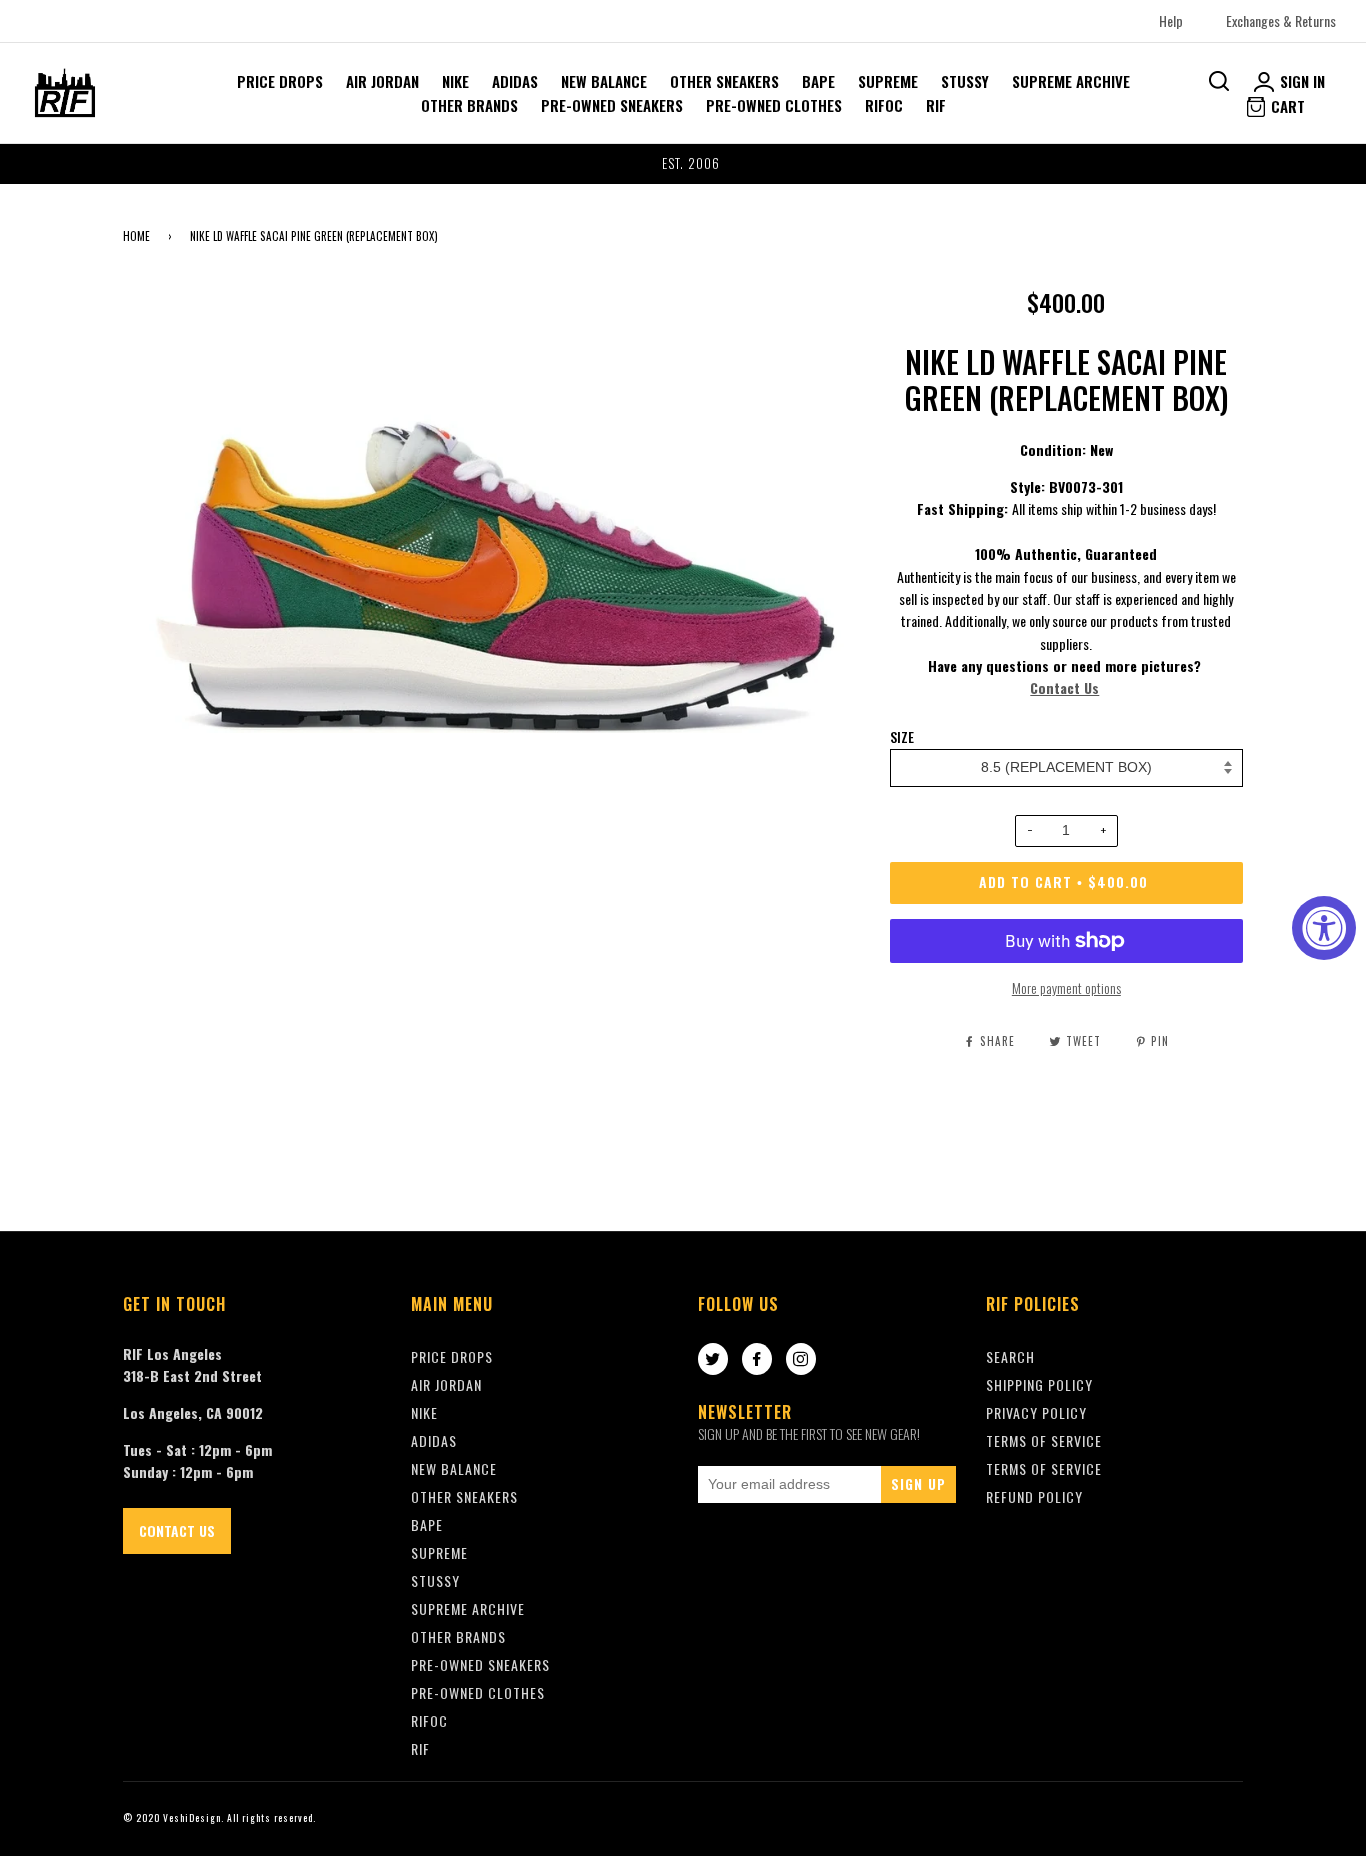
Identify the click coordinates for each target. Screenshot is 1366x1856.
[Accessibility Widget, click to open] (1324, 928)
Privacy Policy (1036, 1412)
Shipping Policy (1039, 1384)
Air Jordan (382, 81)
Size (902, 737)
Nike (455, 81)
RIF (936, 105)
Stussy (965, 81)
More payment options (1066, 987)
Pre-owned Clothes (774, 105)
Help (1171, 20)
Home (136, 236)
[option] (683, 164)
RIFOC (884, 105)
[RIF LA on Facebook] (757, 1360)
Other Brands (469, 105)
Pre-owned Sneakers (612, 105)
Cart (1286, 106)
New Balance (604, 81)
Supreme (888, 81)
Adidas (515, 81)
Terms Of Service (1044, 1440)
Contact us (177, 1530)
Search (1010, 1356)
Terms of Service (1044, 1468)
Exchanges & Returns (1281, 20)
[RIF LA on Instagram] (801, 1360)
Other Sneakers (724, 81)
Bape (818, 81)
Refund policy (1034, 1496)
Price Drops (280, 81)
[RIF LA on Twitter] (713, 1360)
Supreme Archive (1071, 81)
